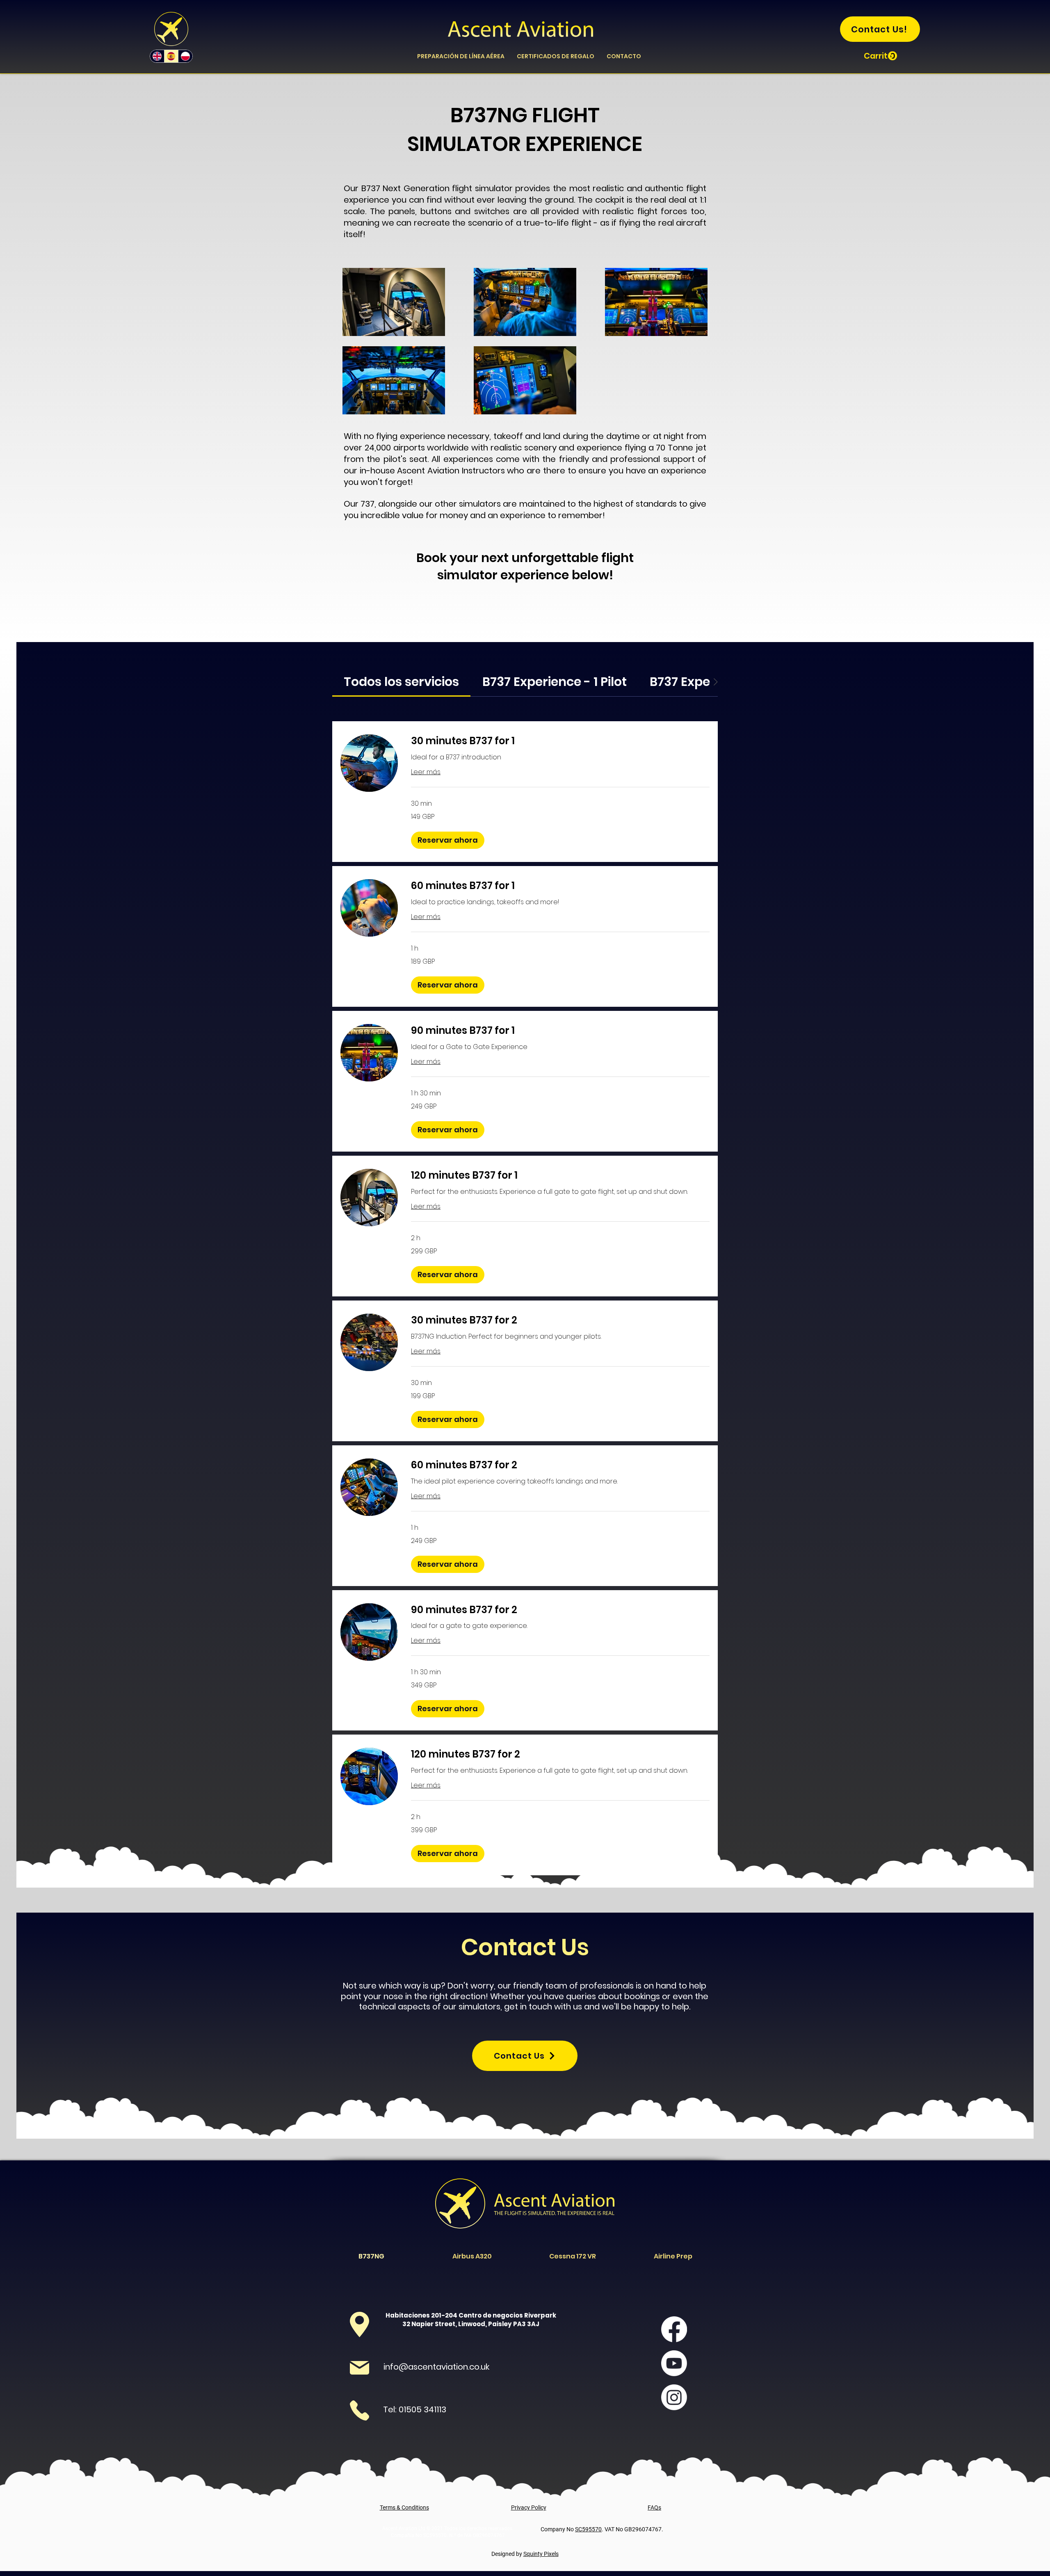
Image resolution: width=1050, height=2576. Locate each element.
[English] (157, 56)
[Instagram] (674, 2397)
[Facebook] (674, 2329)
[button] (880, 56)
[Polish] (185, 56)
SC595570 (588, 2529)
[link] (401, 682)
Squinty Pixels (541, 2554)
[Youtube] (674, 2363)
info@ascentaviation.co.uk (436, 2367)
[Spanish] (171, 56)
